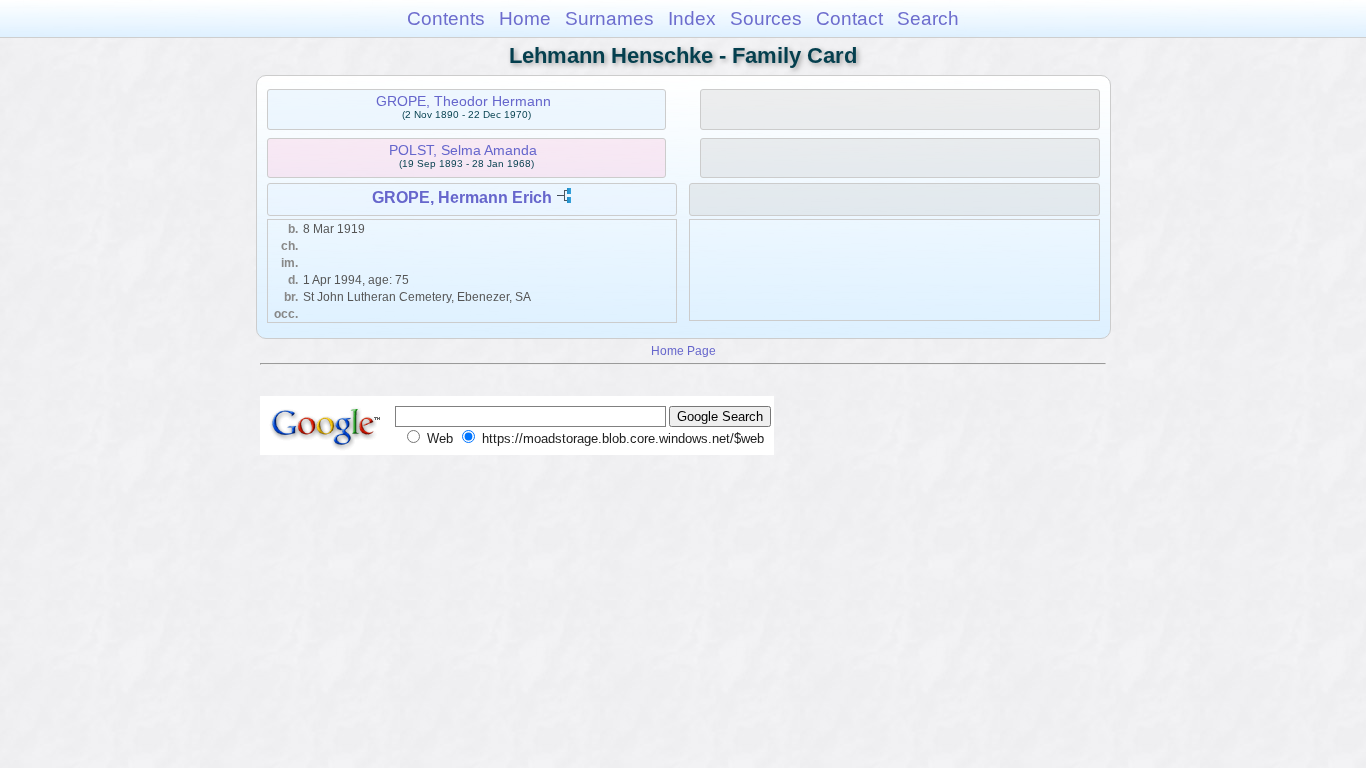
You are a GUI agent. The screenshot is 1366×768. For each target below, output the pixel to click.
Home (525, 18)
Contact (849, 18)
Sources (766, 18)
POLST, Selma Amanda (463, 150)
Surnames (609, 18)
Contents (446, 18)
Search (928, 18)
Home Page (683, 350)
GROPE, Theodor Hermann (463, 101)
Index (692, 18)
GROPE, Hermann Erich (462, 197)
